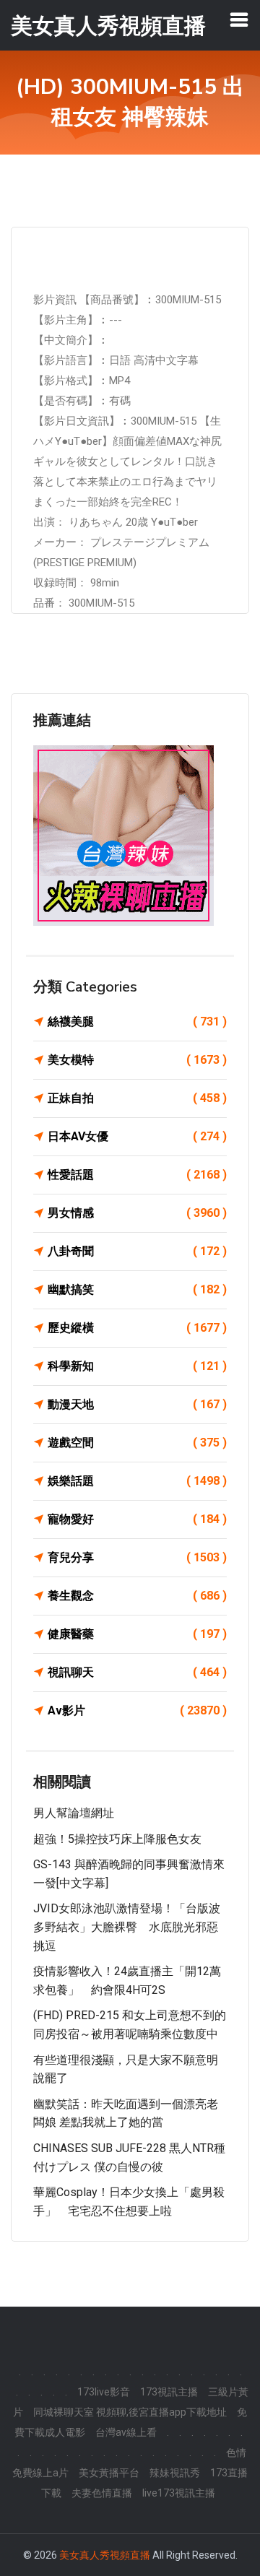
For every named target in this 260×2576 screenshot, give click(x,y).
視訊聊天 (137, 1672)
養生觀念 (137, 1596)
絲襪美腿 (137, 1022)
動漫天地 (137, 1404)
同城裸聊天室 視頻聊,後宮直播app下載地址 (130, 2412)
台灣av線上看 (126, 2432)
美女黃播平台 (109, 2473)
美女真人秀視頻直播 (105, 2555)
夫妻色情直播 (102, 2493)
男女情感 (137, 1213)
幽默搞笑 (137, 1289)
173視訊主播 (169, 2392)
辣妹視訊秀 (175, 2473)
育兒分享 (137, 1557)
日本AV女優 (137, 1136)
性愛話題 (137, 1175)
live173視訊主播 (179, 2493)
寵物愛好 (137, 1519)
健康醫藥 (137, 1634)
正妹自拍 (137, 1098)
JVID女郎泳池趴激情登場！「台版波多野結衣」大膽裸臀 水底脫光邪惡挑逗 (127, 1927)
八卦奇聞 (137, 1251)
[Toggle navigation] (239, 19)
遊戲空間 (137, 1443)
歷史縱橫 (137, 1328)
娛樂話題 (137, 1481)
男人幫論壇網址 (74, 1813)
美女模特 (137, 1060)
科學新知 (137, 1366)
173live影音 (104, 2392)
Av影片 (137, 1710)
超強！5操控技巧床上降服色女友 (117, 1839)
